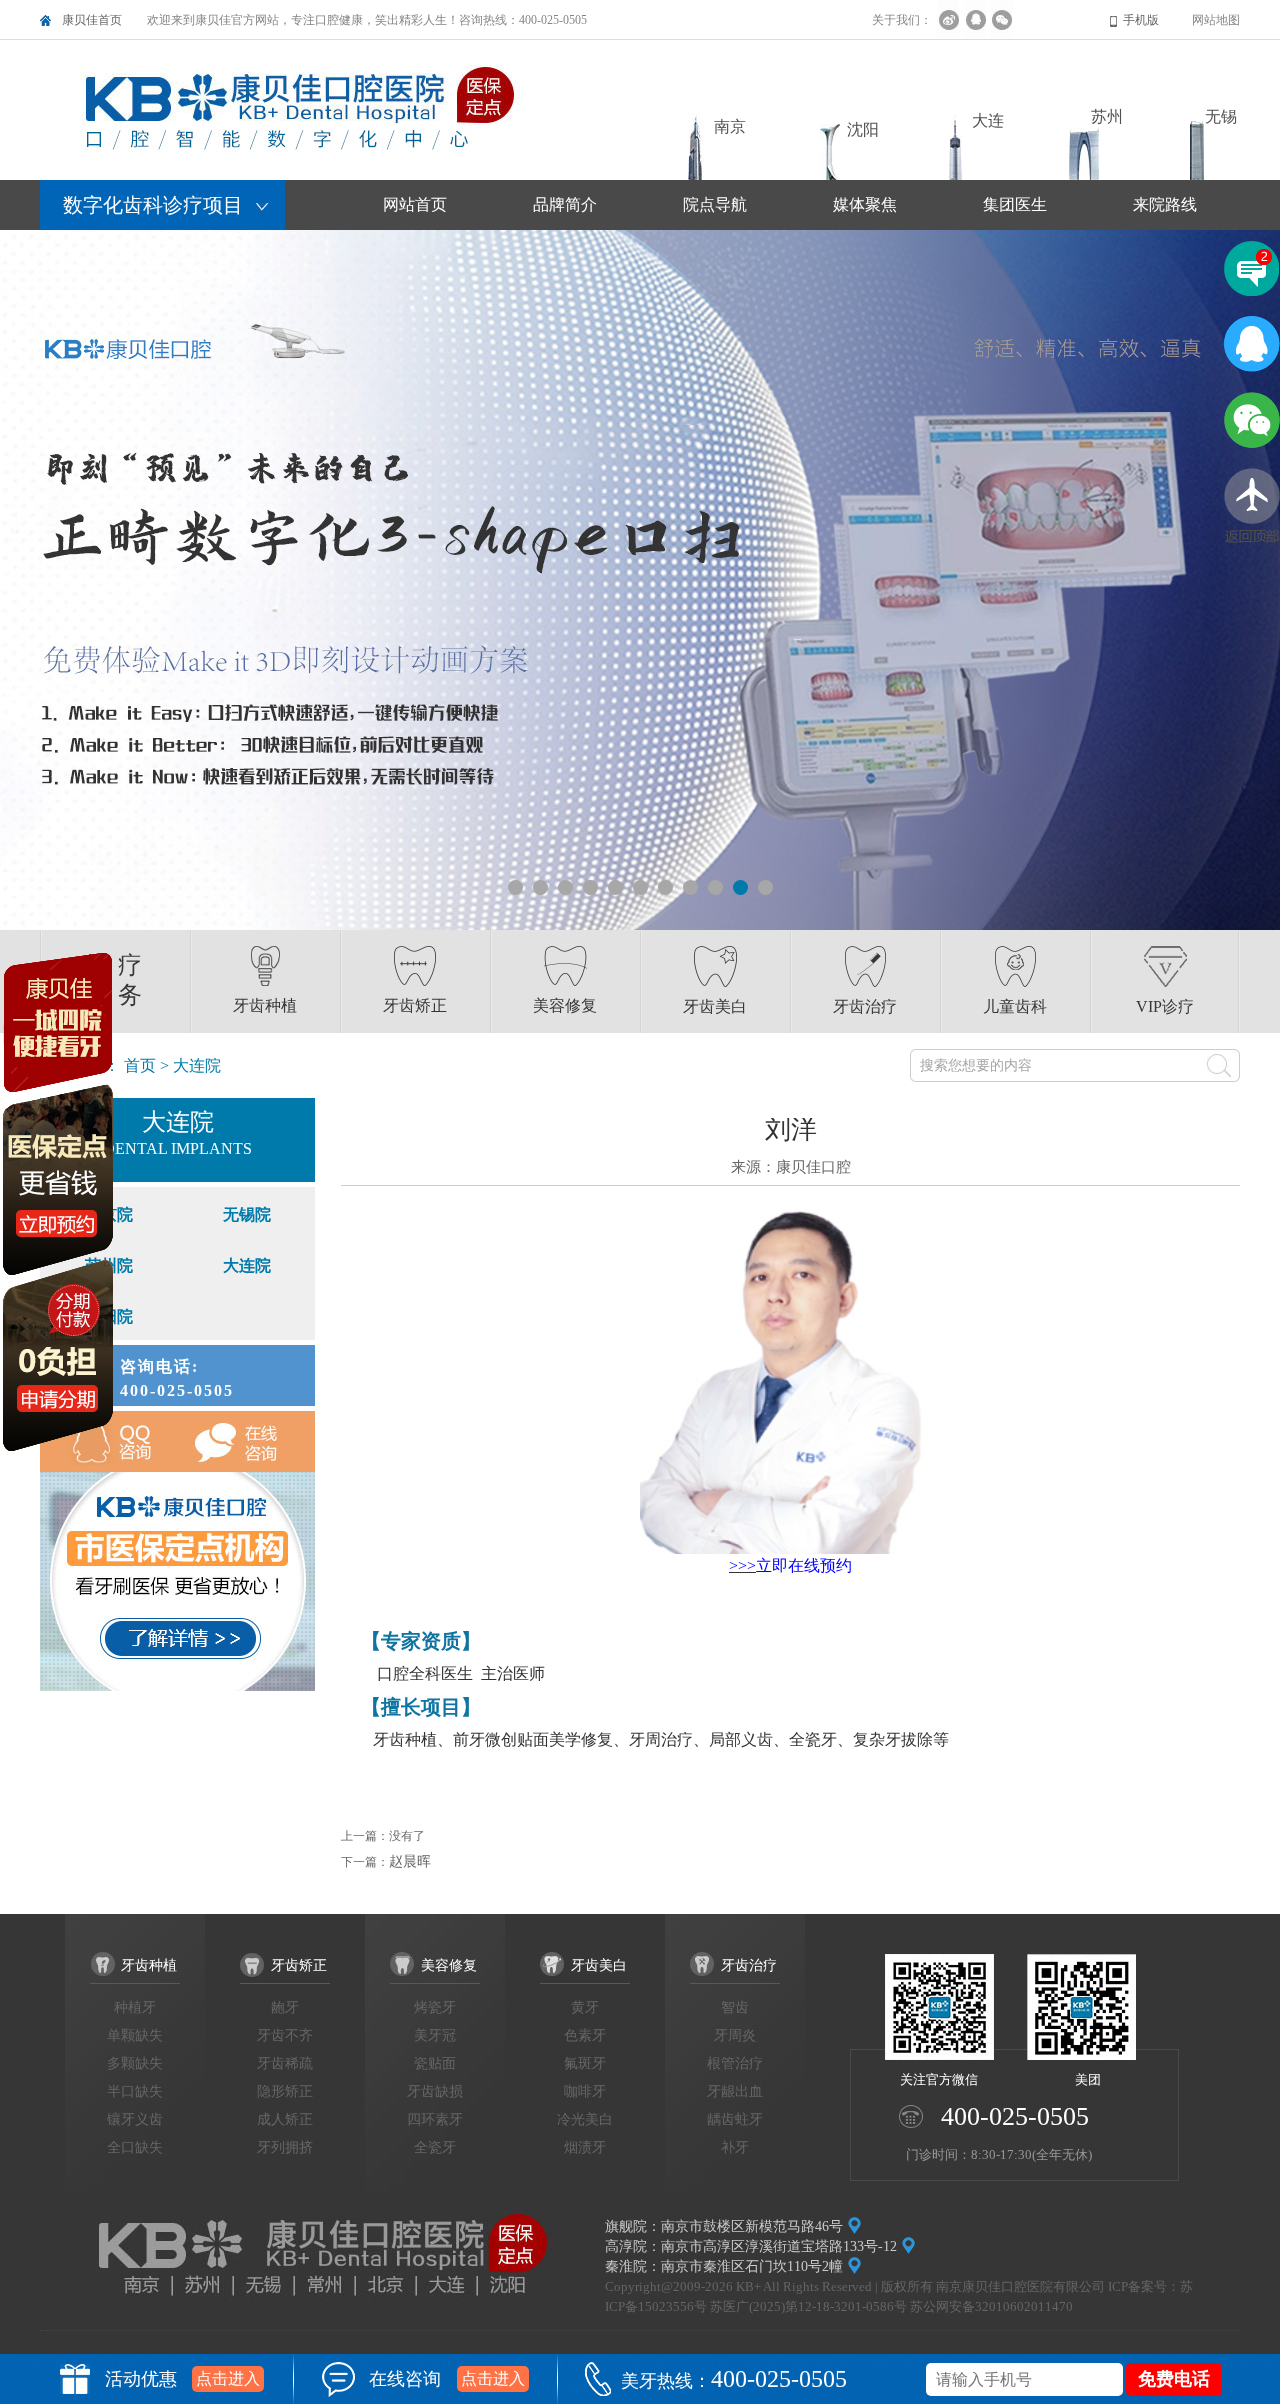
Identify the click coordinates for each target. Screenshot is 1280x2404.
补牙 (735, 2147)
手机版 (1141, 20)
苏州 (1107, 116)
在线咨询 (247, 1441)
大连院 (247, 1265)
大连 (988, 120)
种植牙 (135, 2007)
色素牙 (585, 2035)
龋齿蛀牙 (735, 2119)
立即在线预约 (804, 1565)
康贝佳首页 (92, 20)
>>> (742, 1565)
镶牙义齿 (135, 2119)
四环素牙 (435, 2119)
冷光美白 (585, 2119)
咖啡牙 (585, 2091)
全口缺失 (135, 2147)
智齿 (735, 2007)
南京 (730, 126)
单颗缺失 (135, 2035)
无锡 (1221, 116)
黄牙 (585, 2007)
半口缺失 (135, 2091)
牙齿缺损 (435, 2091)
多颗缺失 (135, 2063)
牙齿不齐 (285, 2035)
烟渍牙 (585, 2147)
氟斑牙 (585, 2063)
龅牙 (285, 2007)
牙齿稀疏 (285, 2063)
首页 (140, 1065)
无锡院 (247, 1214)
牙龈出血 (735, 2091)
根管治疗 (735, 2063)
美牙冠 (435, 2035)
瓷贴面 (435, 2063)
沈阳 (863, 129)
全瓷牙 (435, 2147)
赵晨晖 (410, 1861)
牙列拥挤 (285, 2147)
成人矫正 (285, 2119)
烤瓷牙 (435, 2007)
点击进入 (228, 2378)
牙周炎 (735, 2035)
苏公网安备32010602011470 (991, 2306)
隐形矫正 (285, 2091)
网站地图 (1216, 20)
